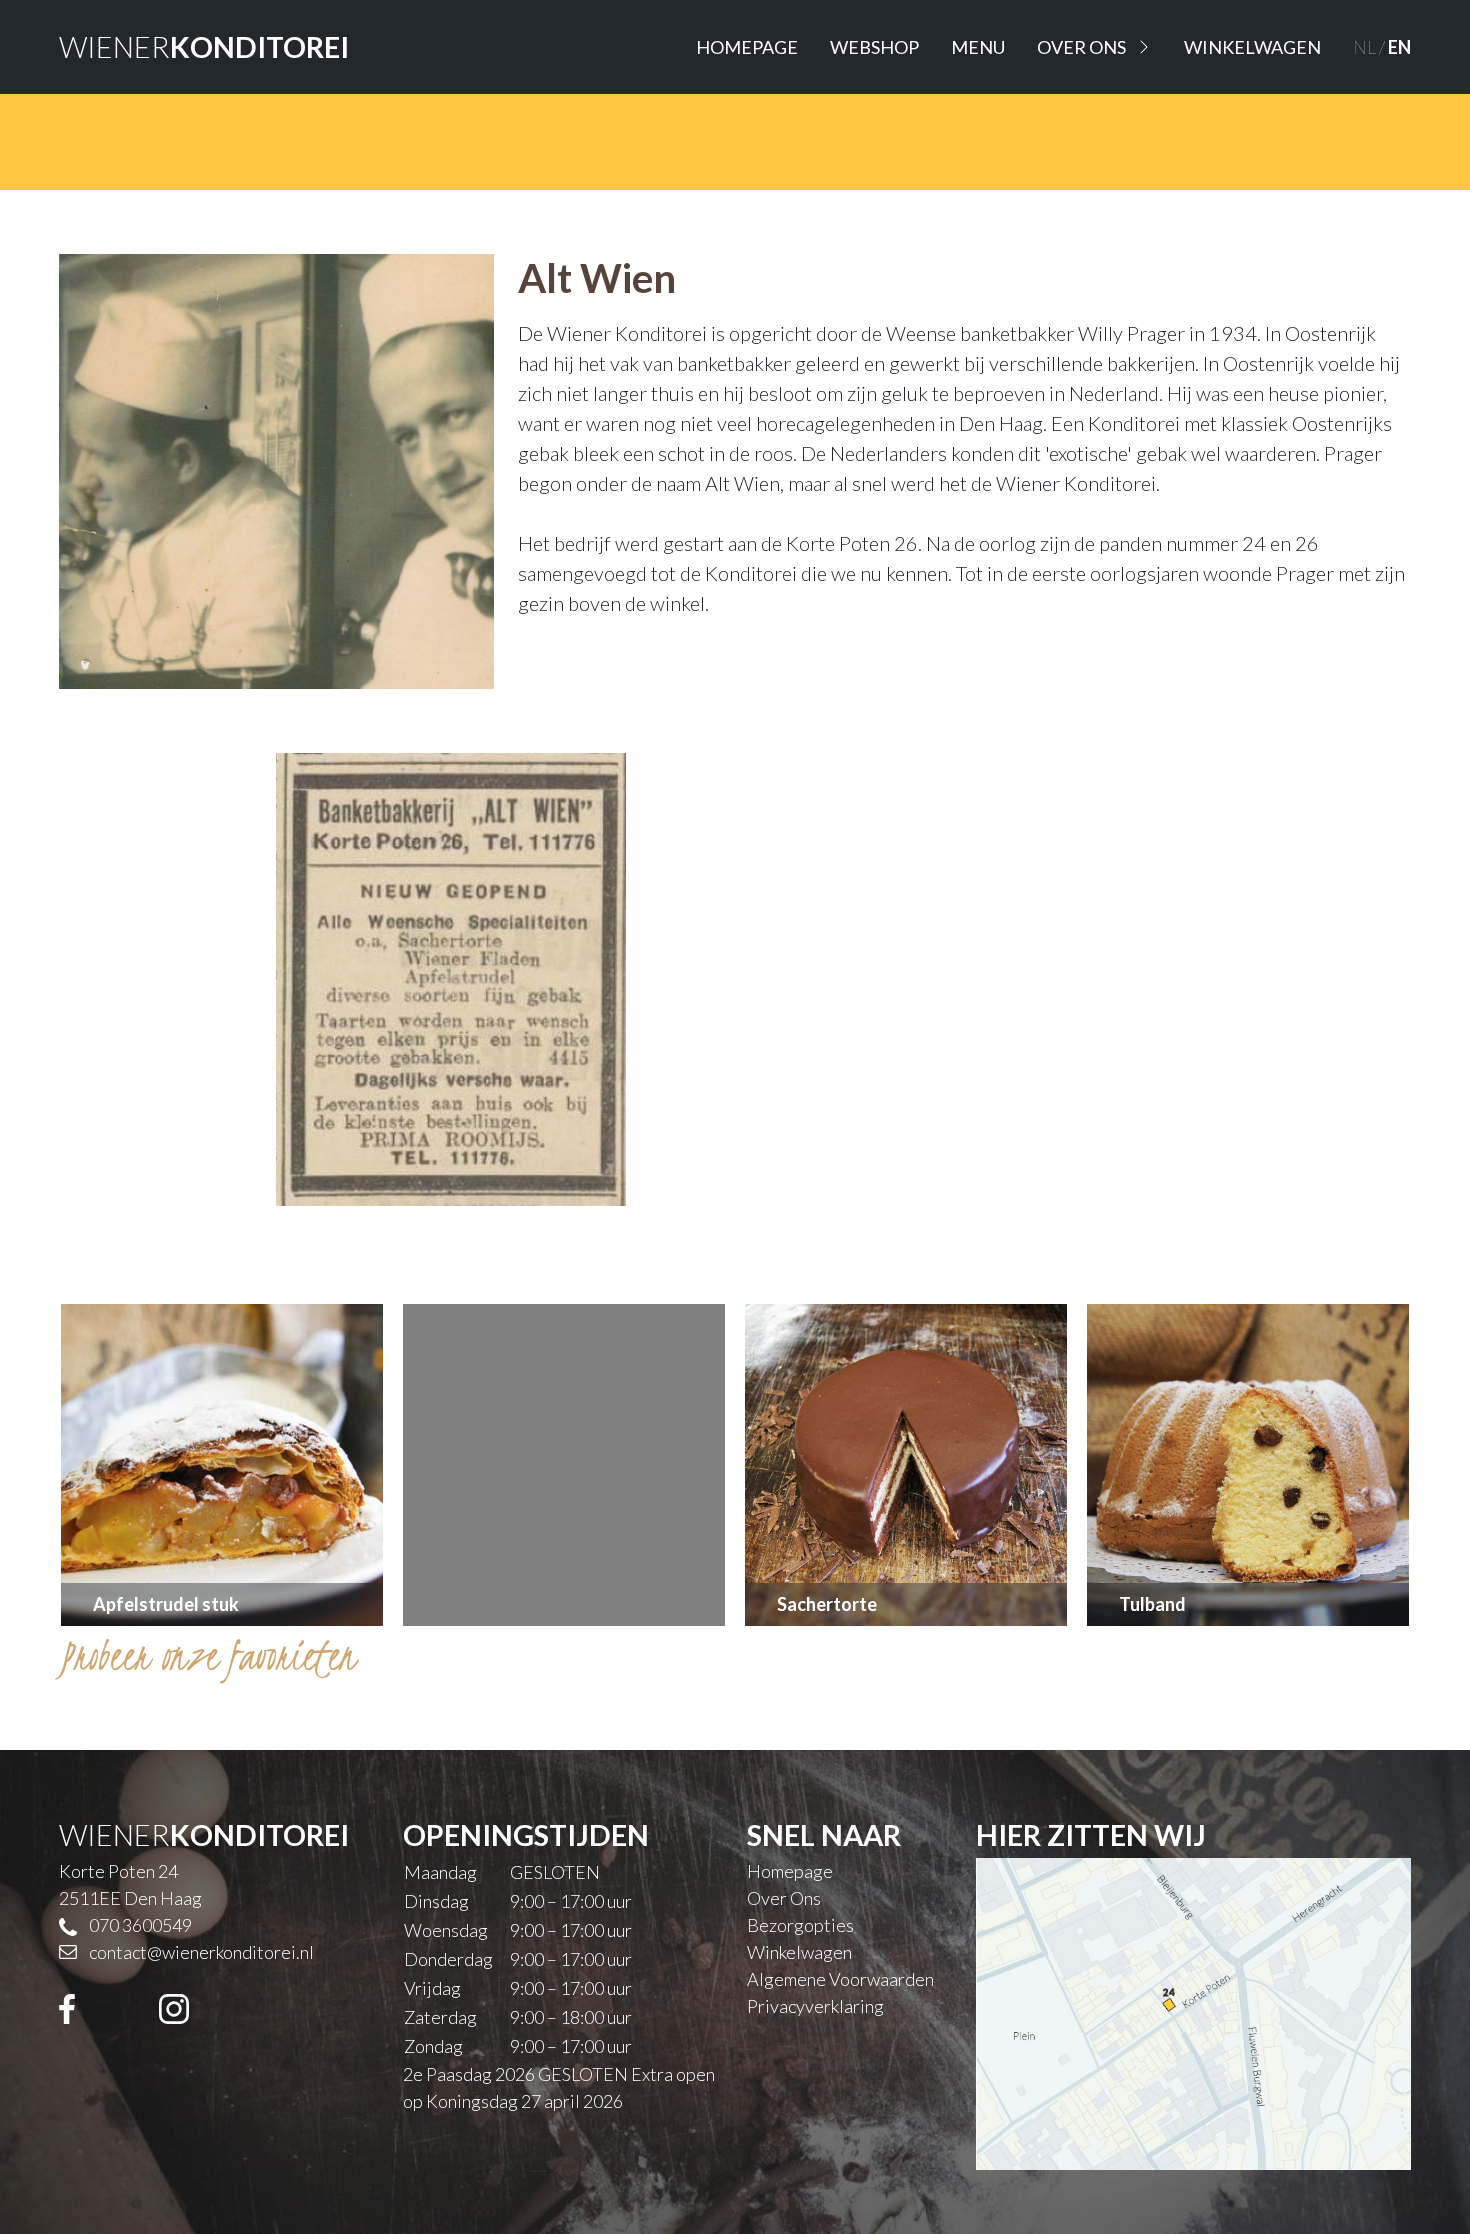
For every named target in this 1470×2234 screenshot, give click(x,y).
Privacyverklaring (815, 2006)
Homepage (747, 47)
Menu (978, 47)
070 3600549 (140, 1925)
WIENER (204, 47)
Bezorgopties (800, 1925)
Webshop (874, 47)
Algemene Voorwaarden (840, 1979)
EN (1399, 47)
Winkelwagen (1252, 47)
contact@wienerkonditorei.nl (201, 1952)
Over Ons (1081, 47)
